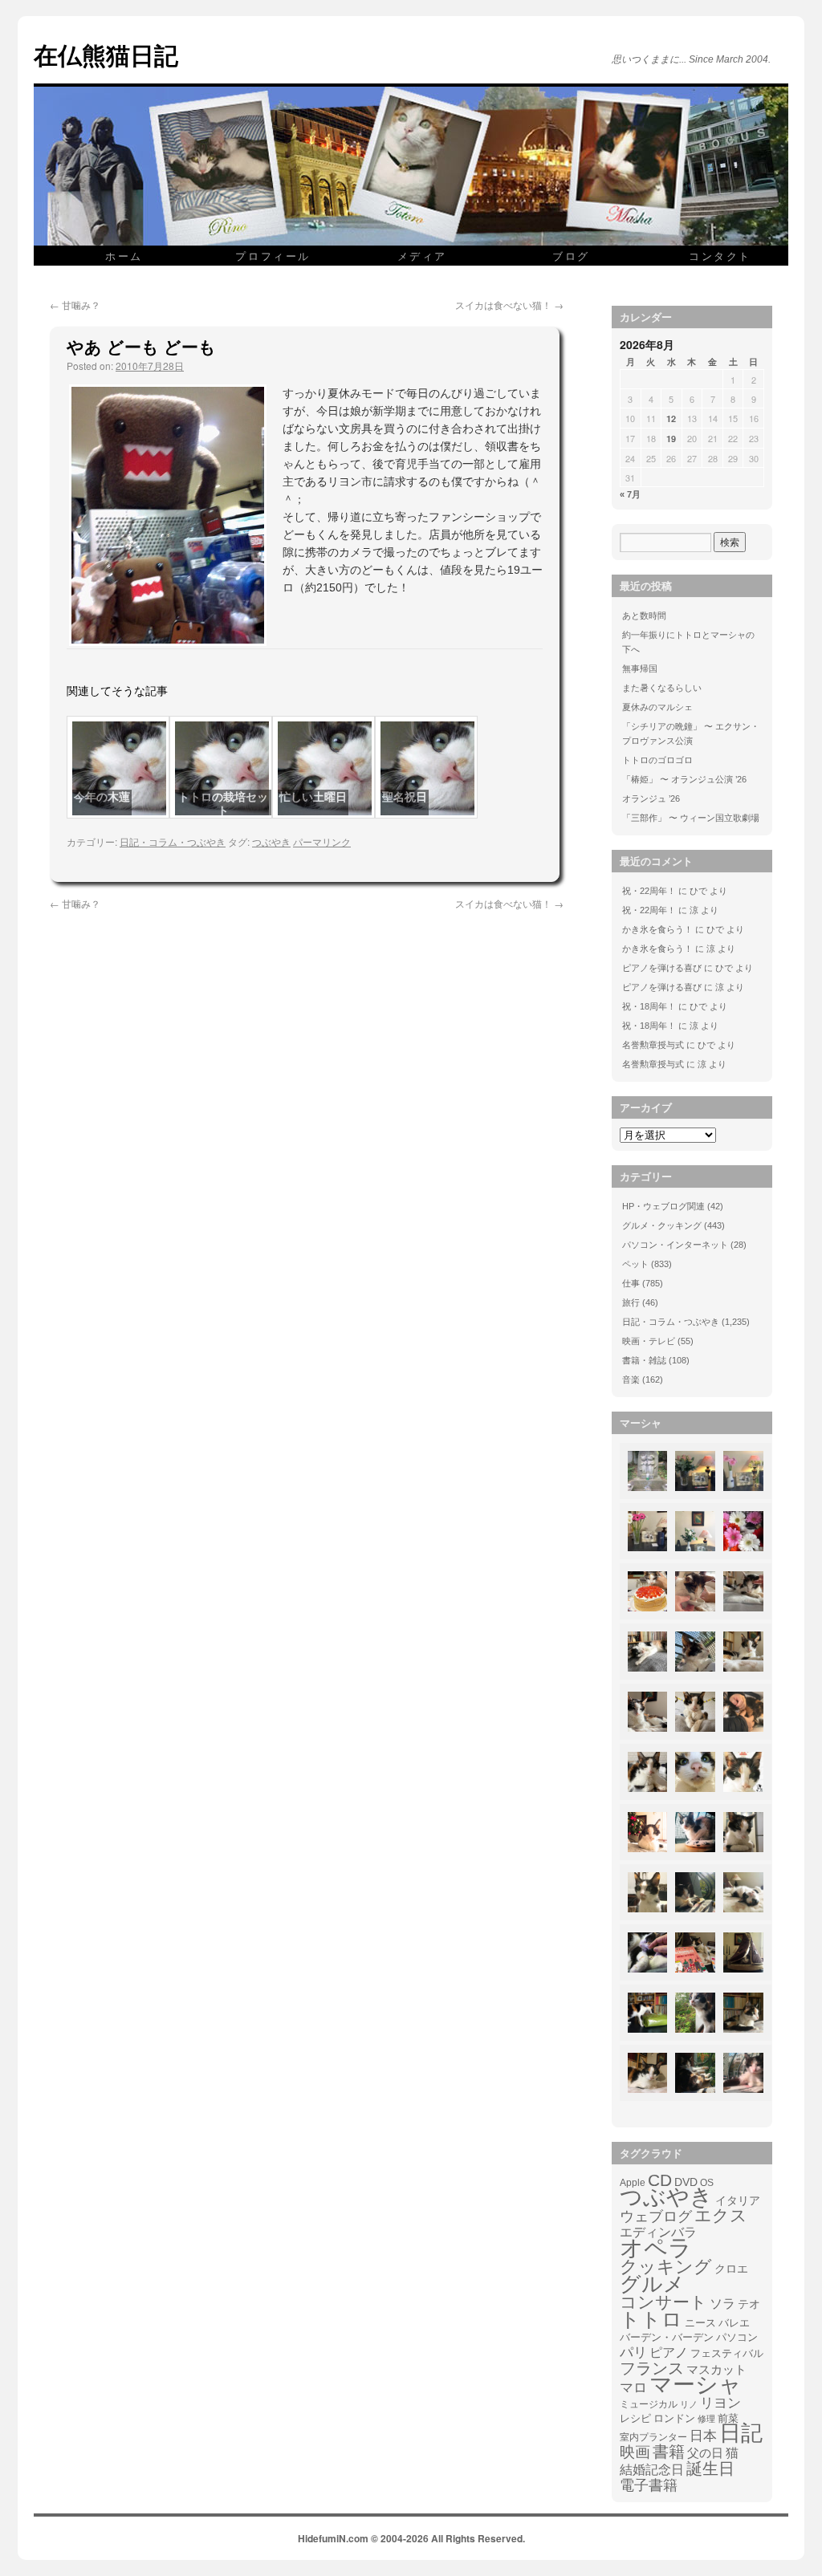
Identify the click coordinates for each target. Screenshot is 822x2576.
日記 (741, 2433)
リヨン (720, 2403)
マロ (633, 2388)
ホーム (124, 256)
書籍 (669, 2452)
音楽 (631, 1379)
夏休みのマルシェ (657, 707)
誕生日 (710, 2468)
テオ (749, 2304)
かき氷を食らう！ (657, 929)
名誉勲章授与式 (653, 1045)
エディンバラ (658, 2232)
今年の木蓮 (102, 797)
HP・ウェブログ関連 (663, 1206)
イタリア (738, 2200)
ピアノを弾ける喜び (662, 968)
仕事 (631, 1283)
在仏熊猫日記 (106, 54)
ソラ (722, 2304)
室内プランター (653, 2437)
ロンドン (674, 2419)
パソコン (737, 2337)
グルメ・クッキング (662, 1225)
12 (671, 418)
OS (707, 2182)
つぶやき (271, 841)
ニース (700, 2323)
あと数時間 (644, 616)
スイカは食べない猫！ (509, 305)
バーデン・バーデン (667, 2337)
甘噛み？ (75, 305)
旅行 (631, 1302)
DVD (686, 2182)
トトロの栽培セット (223, 804)
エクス (721, 2216)
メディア (422, 256)
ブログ (571, 256)
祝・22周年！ (649, 891)
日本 (703, 2436)
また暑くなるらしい (662, 688)
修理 (706, 2419)
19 (671, 439)
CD (660, 2180)
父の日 (705, 2453)
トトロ (651, 2319)
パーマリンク (322, 841)
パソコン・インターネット (675, 1245)
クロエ (731, 2269)
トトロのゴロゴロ (657, 760)
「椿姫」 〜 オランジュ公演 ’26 (684, 779)
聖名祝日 (405, 797)
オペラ (656, 2248)
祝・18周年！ (649, 1006)
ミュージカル (649, 2404)
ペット (635, 1264)
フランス (652, 2368)
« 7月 (630, 494)
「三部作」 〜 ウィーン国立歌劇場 (691, 818)
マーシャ (696, 2385)
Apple (633, 2182)
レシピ (635, 2418)
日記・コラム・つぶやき (173, 841)
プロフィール (273, 256)
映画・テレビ (649, 1341)
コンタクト (720, 256)
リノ (689, 2404)
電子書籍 (649, 2485)
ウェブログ (656, 2216)
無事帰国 (640, 668)
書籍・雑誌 (644, 1360)
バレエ (734, 2323)
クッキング (666, 2267)
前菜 (728, 2418)
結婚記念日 (652, 2470)
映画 (635, 2452)
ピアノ (669, 2352)
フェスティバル (727, 2354)
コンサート (663, 2302)
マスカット (716, 2369)
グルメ (652, 2284)
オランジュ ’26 (651, 798)
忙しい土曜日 (313, 797)
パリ (633, 2353)
